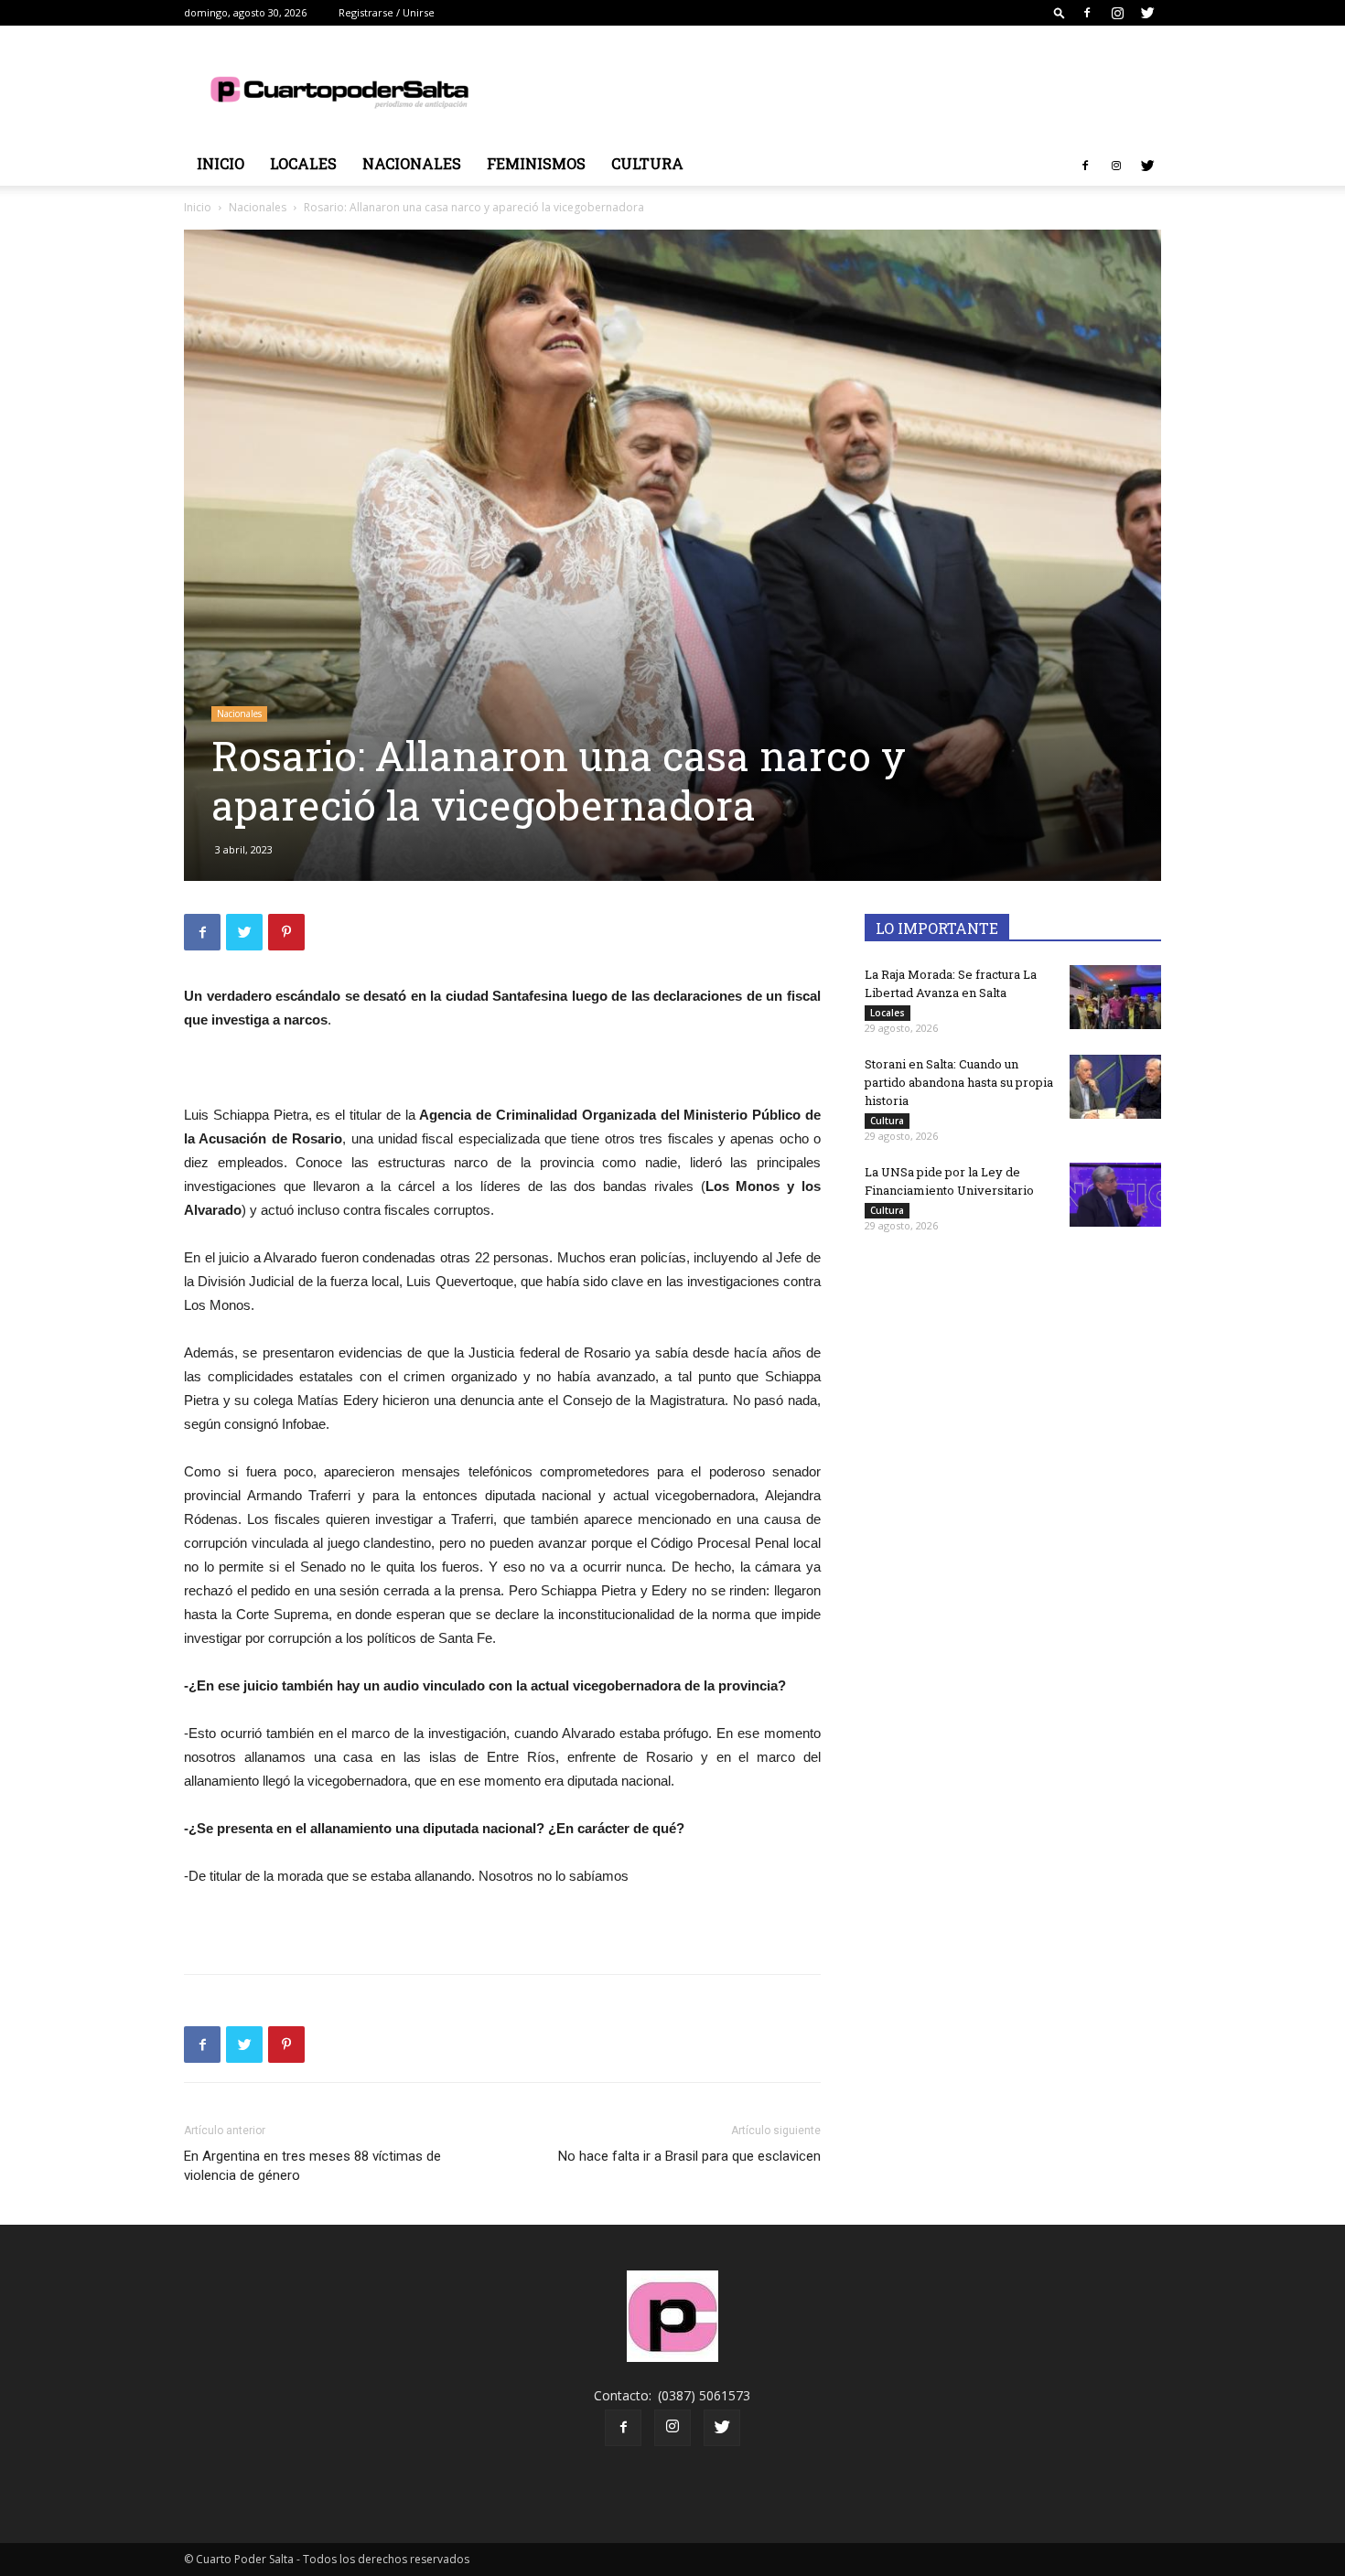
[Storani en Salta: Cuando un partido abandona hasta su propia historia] (1115, 1087)
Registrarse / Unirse (387, 12)
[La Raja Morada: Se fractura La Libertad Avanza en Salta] (1115, 997)
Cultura (647, 163)
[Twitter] (1147, 13)
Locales (303, 163)
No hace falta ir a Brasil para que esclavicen (689, 2156)
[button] (1060, 12)
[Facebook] (1087, 13)
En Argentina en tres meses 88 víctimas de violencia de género (312, 2166)
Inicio (221, 163)
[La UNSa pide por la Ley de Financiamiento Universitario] (1115, 1195)
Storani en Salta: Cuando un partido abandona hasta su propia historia (959, 1082)
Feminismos (536, 163)
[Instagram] (1117, 13)
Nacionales (412, 163)
